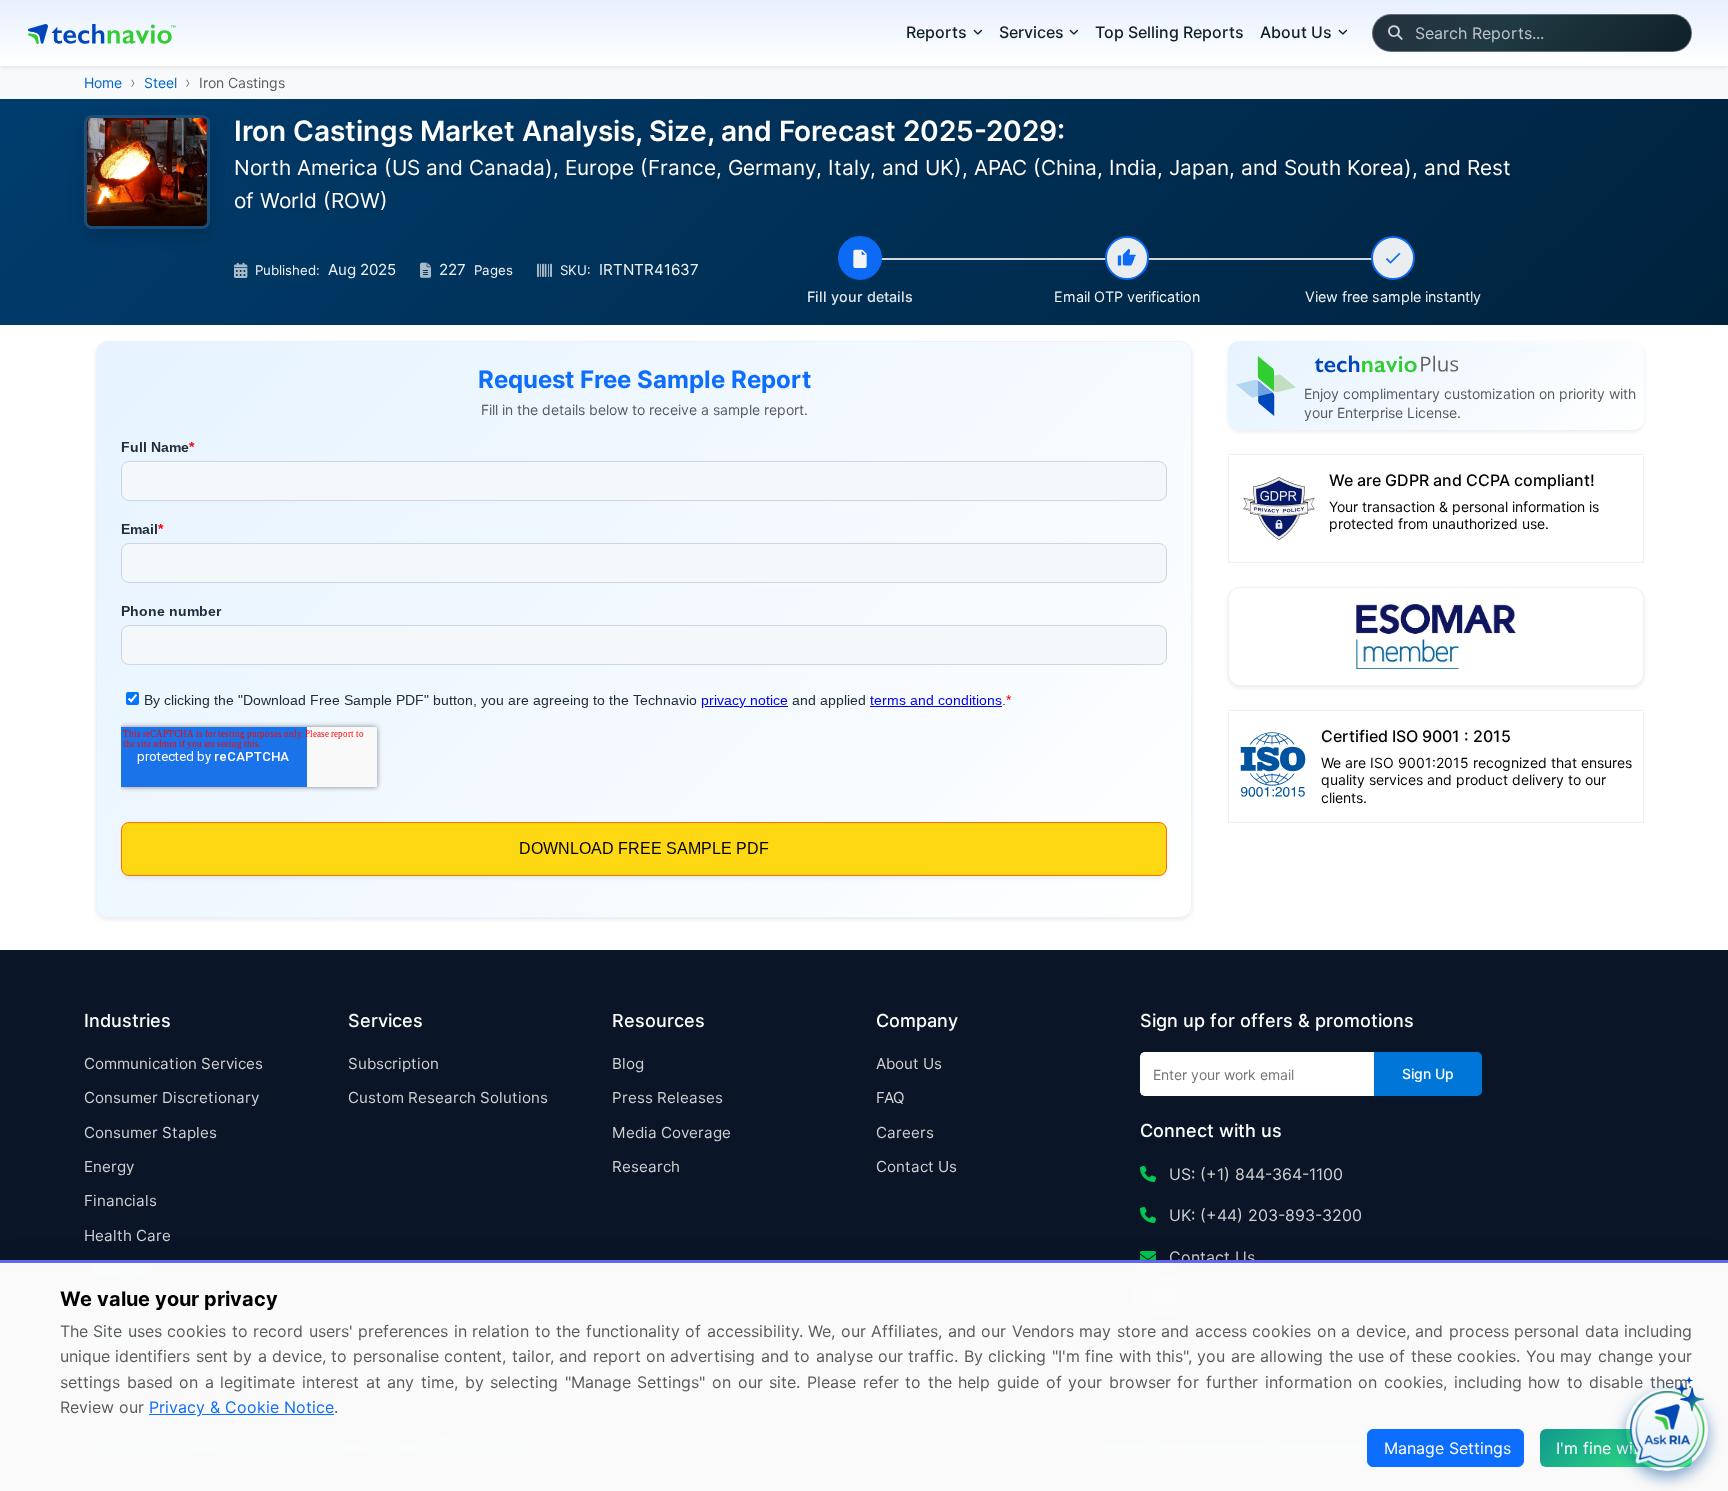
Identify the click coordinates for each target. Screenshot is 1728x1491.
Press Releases (667, 1097)
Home (103, 82)
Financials (120, 1200)
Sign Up (1428, 1073)
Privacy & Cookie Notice (241, 1407)
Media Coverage (671, 1132)
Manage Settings (1447, 1448)
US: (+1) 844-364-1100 (1253, 1174)
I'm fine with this (1618, 1448)
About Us (909, 1063)
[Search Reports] (1394, 33)
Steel (160, 82)
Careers (905, 1132)
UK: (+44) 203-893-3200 (1263, 1215)
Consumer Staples (150, 1132)
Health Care (127, 1235)
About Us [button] (1296, 32)
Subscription (393, 1063)
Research (646, 1166)
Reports (936, 32)
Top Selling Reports (1169, 32)
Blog (628, 1063)
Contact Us (916, 1166)
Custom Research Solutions (448, 1097)
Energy (109, 1166)
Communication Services (173, 1063)
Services (1031, 32)
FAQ (890, 1097)
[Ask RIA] (1667, 1430)
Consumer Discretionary (171, 1097)
